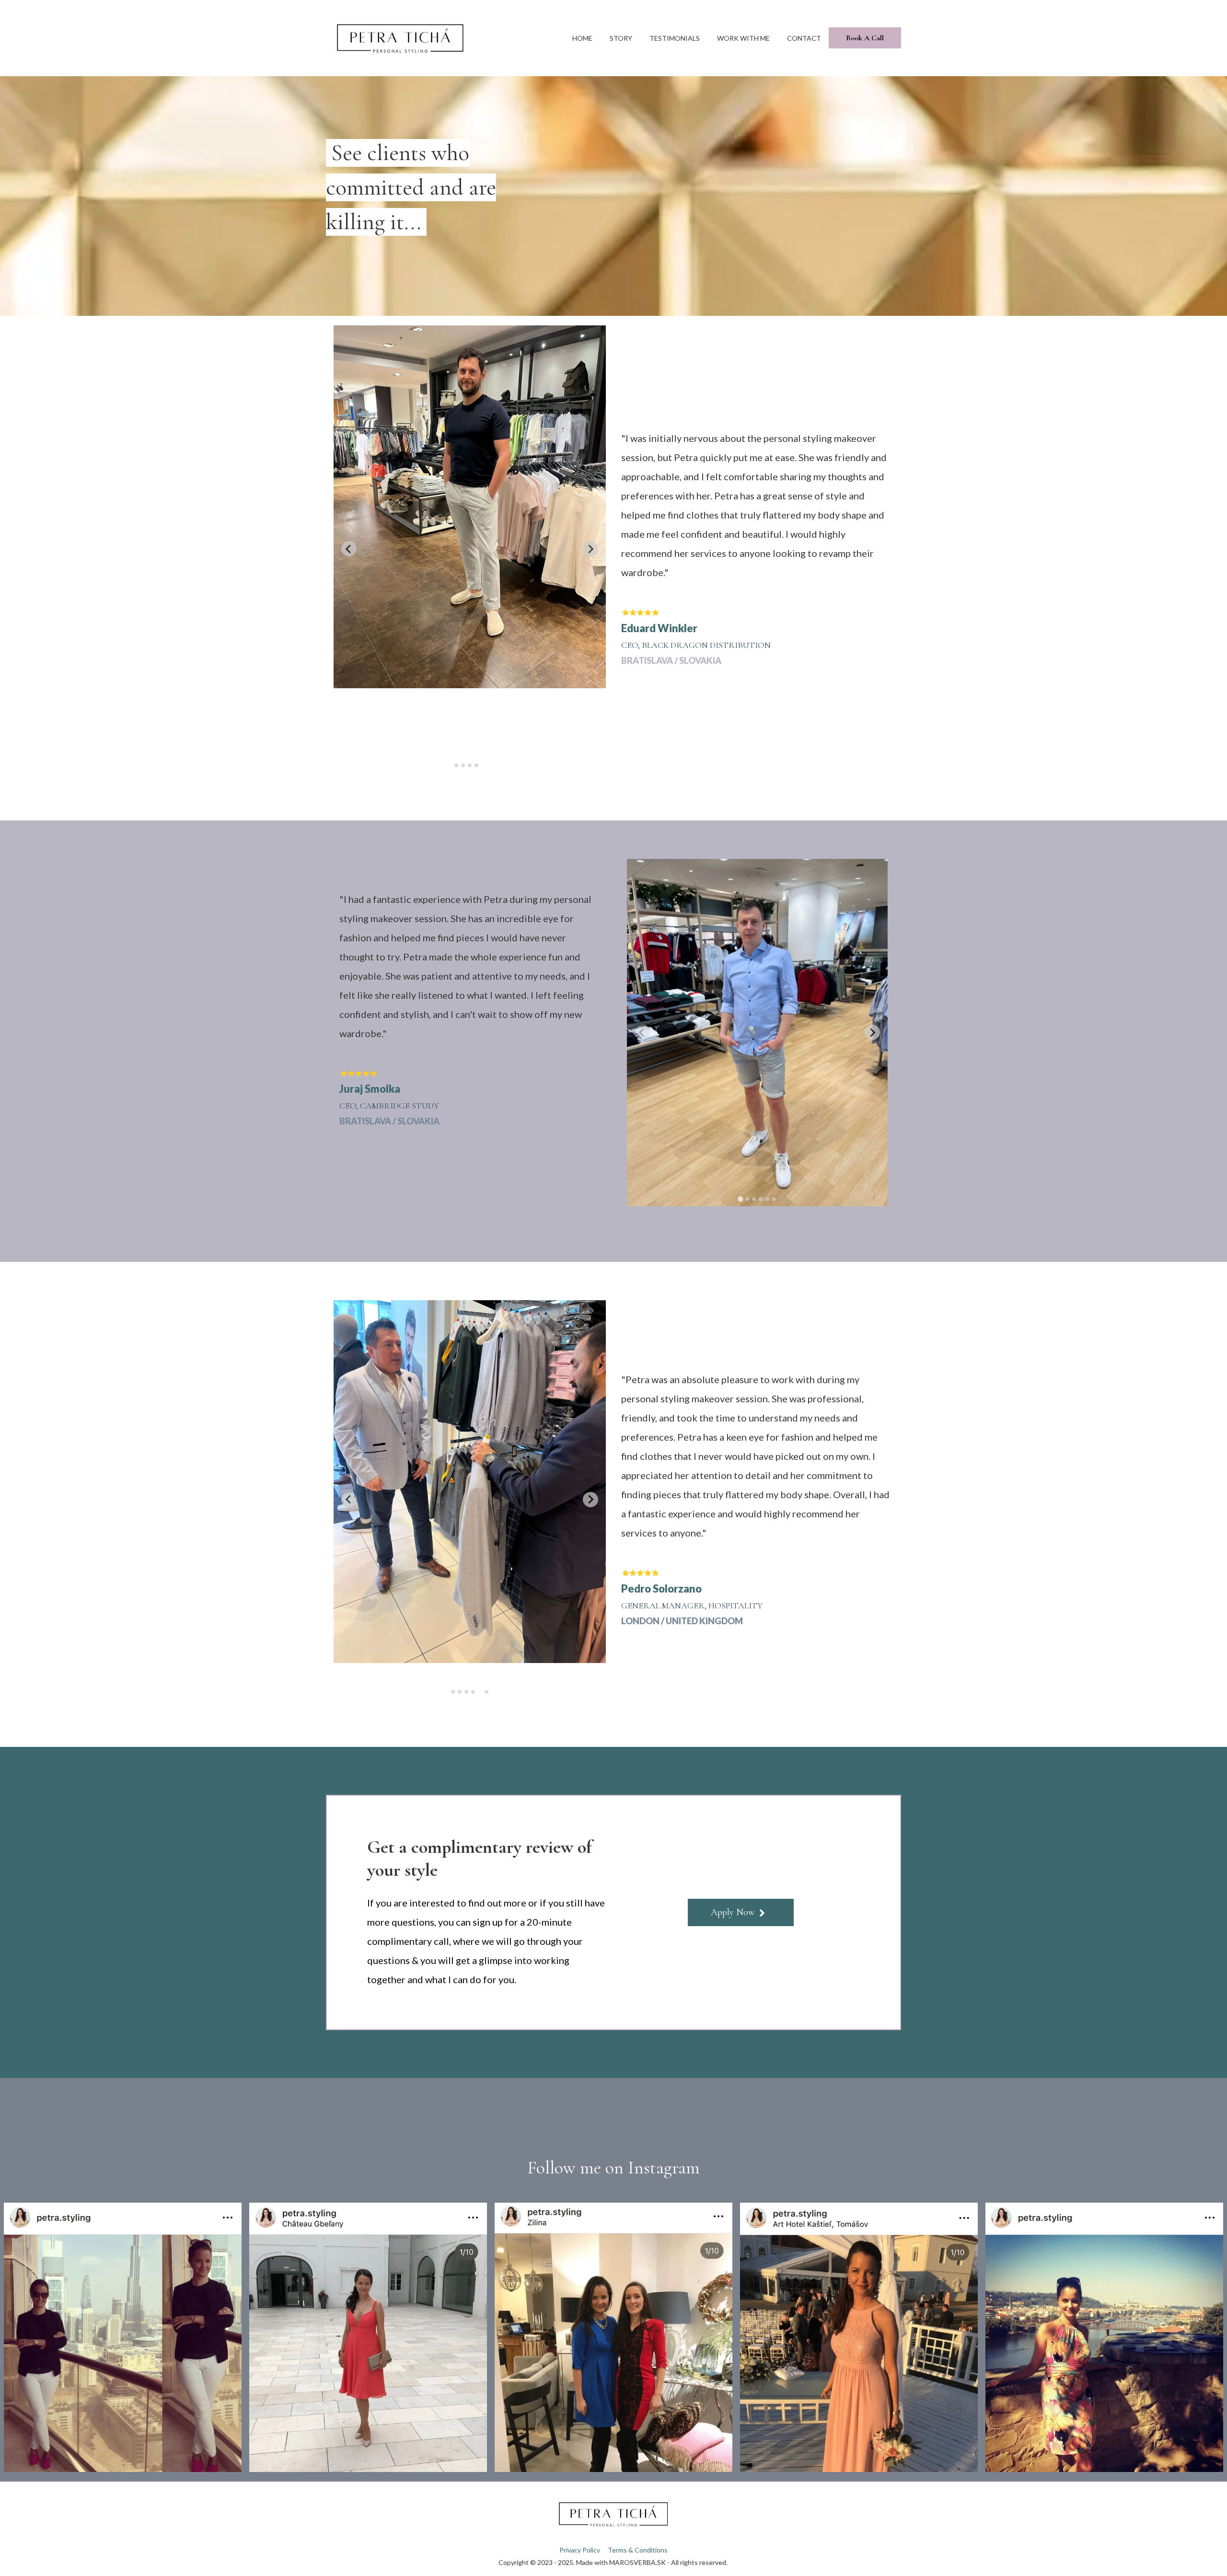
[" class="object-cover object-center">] (123, 2337)
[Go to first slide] (590, 549)
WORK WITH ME (743, 38)
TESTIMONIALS (675, 38)
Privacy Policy (580, 2550)
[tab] (456, 765)
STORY (621, 38)
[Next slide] (872, 1032)
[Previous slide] (349, 549)
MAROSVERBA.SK (637, 2562)
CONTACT (804, 38)
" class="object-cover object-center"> (123, 2337)
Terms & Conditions (638, 2550)
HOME (582, 38)
